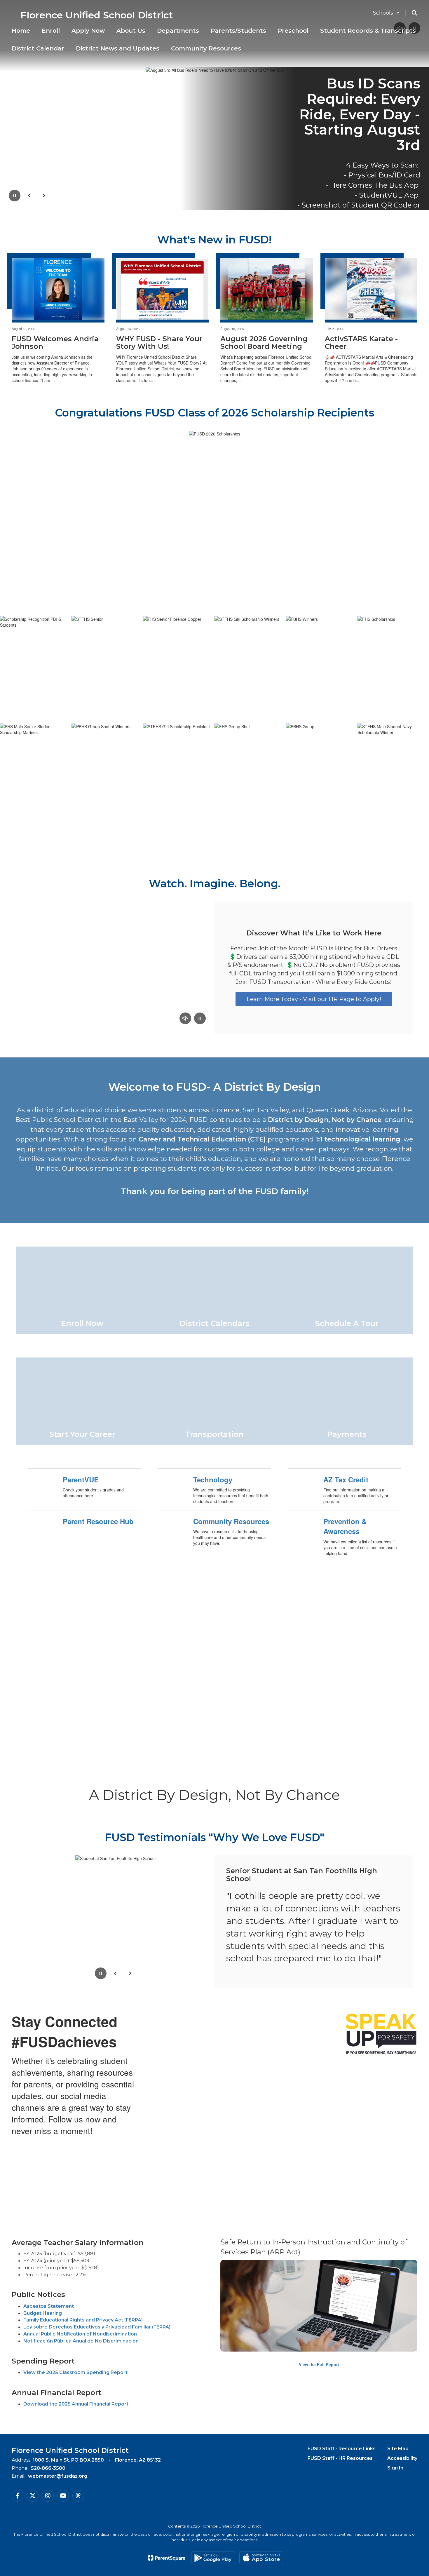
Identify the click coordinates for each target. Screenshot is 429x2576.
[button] (386, 13)
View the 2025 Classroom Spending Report (75, 2372)
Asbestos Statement (49, 2306)
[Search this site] (414, 13)
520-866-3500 (48, 2468)
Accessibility (402, 2458)
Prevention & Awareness (345, 1526)
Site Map (398, 2449)
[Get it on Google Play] (213, 2558)
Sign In (395, 2468)
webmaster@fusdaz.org (58, 2476)
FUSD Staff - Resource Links (342, 2449)
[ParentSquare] (166, 2558)
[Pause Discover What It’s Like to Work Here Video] (200, 1019)
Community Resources (231, 1521)
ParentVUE (81, 1479)
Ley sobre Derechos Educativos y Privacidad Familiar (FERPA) (97, 2327)
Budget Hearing (43, 2313)
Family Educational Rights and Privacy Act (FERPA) (83, 2320)
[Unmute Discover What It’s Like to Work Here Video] (185, 1019)
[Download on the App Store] (261, 2558)
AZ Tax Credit (346, 1479)
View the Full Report (319, 2364)
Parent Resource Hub (98, 1521)
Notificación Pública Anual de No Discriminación (81, 2341)
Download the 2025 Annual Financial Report (76, 2404)
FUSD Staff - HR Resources (340, 2458)
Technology (213, 1479)
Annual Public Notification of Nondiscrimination (80, 2334)
